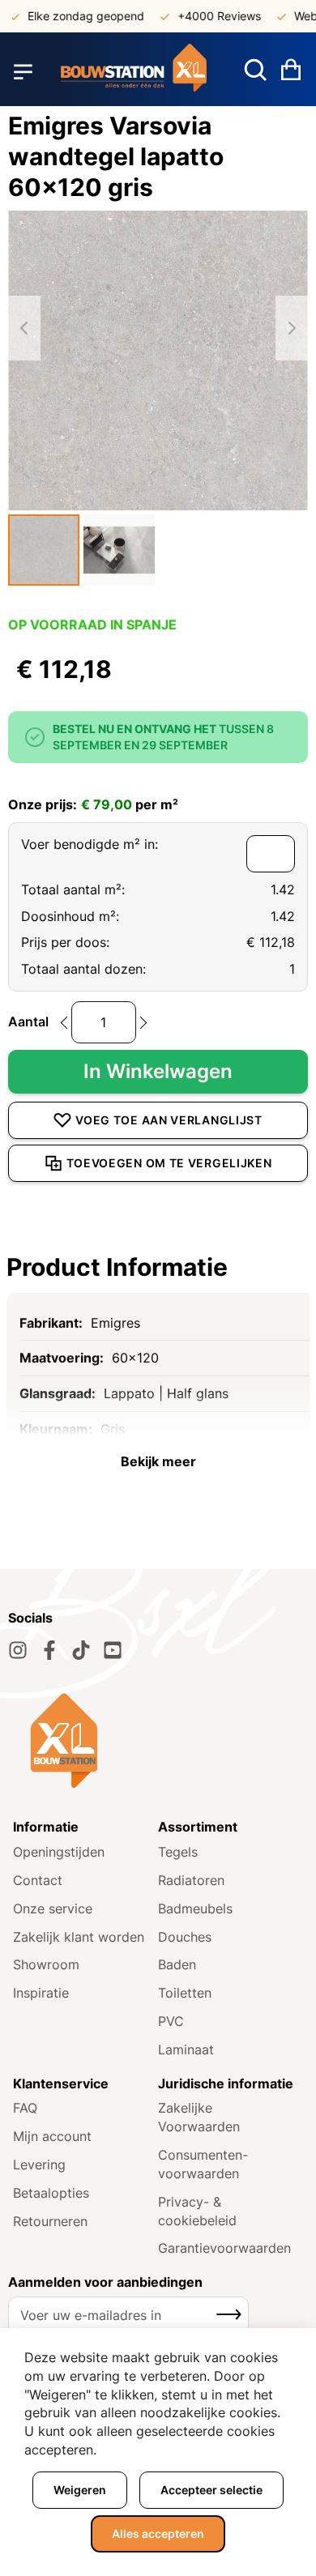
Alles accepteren (158, 2533)
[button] (44, 550)
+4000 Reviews (208, 16)
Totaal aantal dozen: (83, 969)
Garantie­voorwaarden (224, 2248)
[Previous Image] (24, 328)
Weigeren (80, 2490)
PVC (171, 2021)
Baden (177, 1964)
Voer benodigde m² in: (90, 844)
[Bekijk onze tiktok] (81, 1650)
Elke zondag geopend (75, 16)
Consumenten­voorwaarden (203, 2164)
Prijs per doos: (65, 942)
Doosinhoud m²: (70, 916)
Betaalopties (51, 2193)
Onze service (53, 1909)
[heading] (158, 1267)
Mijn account (52, 2136)
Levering (39, 2164)
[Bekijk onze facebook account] (49, 1650)
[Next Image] (292, 328)
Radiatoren (191, 1880)
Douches (185, 1937)
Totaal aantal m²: (73, 889)
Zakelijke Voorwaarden (199, 2117)
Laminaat (186, 2049)
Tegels (178, 1852)
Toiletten (185, 1993)
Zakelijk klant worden (79, 1937)
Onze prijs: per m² (93, 804)
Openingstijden (59, 1852)
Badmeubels (195, 1909)
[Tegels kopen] (134, 72)
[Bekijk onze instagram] (18, 1650)
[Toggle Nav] (23, 71)
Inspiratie (41, 1993)
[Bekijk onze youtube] (113, 1650)
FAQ (25, 2108)
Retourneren (50, 2221)
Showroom (46, 1964)
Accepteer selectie (211, 2490)
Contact (38, 1880)
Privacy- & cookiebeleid (197, 2211)
